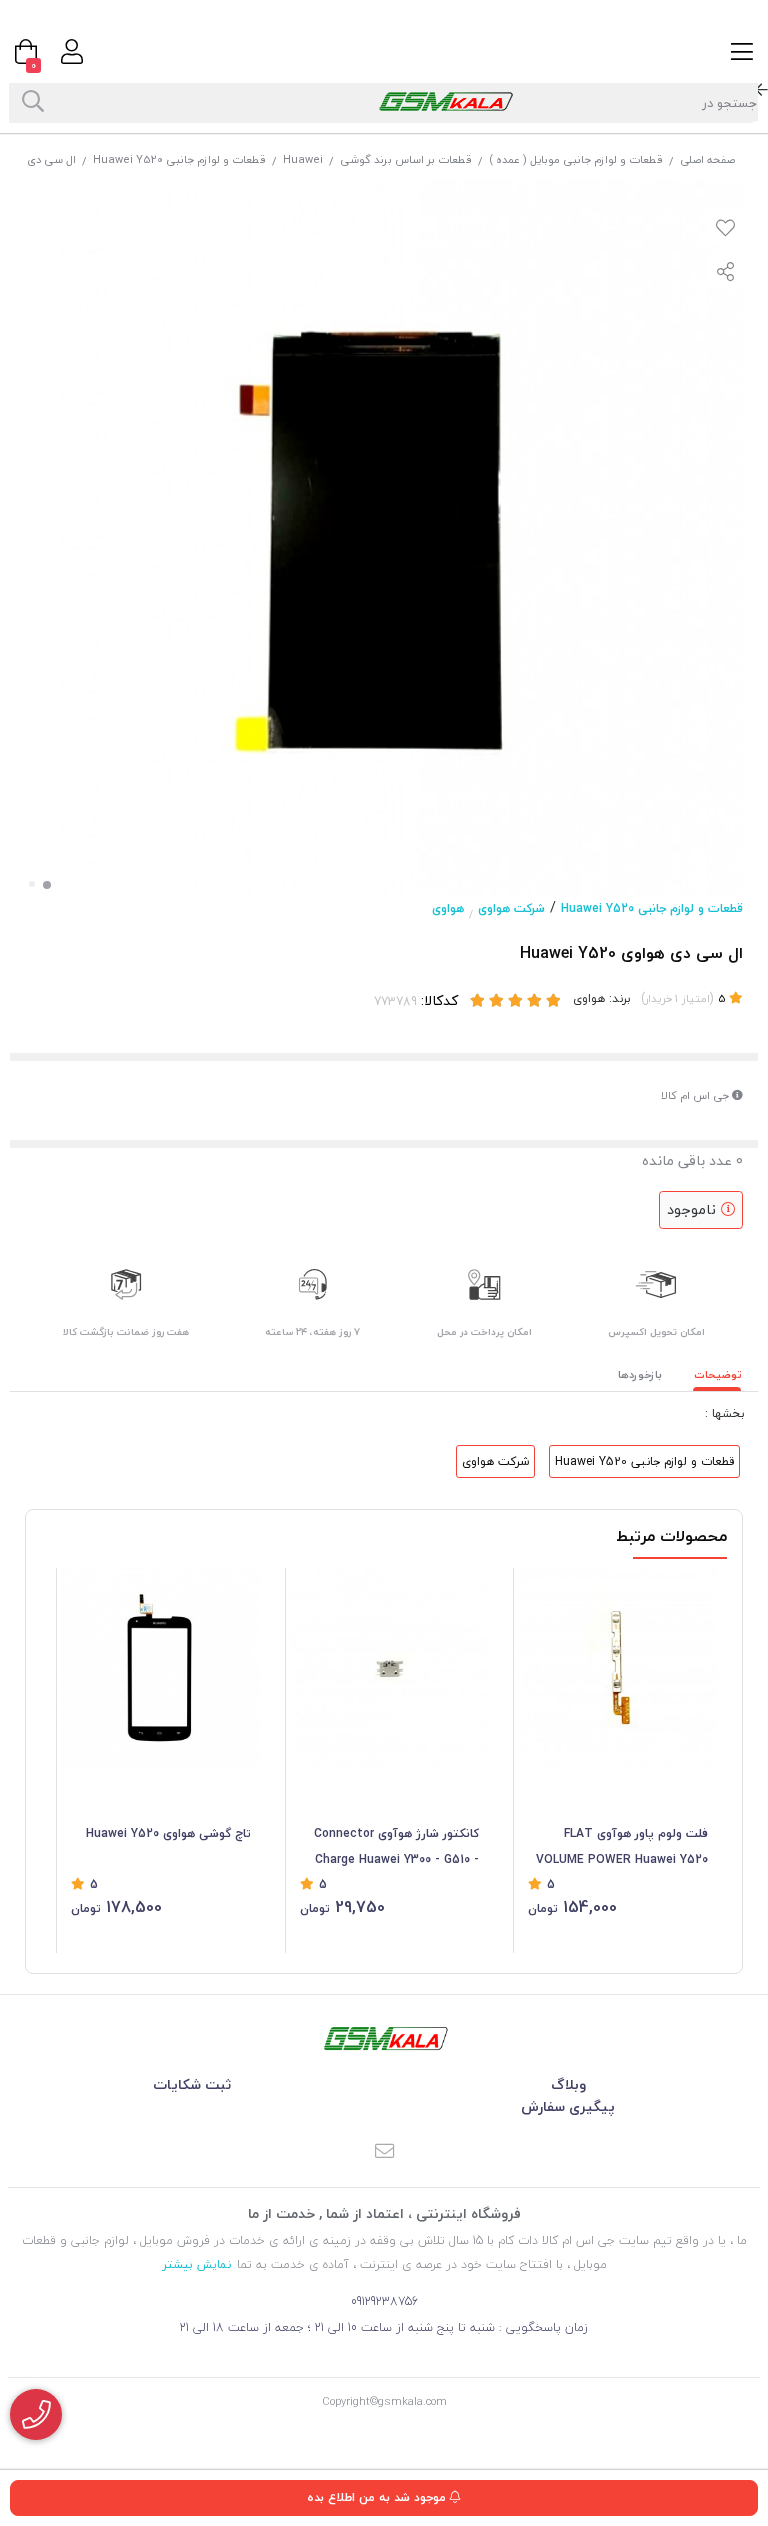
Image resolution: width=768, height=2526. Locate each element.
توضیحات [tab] (718, 1374)
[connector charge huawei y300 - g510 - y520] (390, 1668)
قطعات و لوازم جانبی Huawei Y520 (179, 159)
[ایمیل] (384, 2152)
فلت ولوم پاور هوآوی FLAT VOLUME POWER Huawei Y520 (622, 1846)
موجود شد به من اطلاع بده (378, 2497)
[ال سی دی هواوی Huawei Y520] (384, 2038)
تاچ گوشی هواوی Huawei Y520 (168, 1833)
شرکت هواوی (511, 908)
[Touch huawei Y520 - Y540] (161, 1668)
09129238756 (384, 2301)
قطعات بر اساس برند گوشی (406, 159)
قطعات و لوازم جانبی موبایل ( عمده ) (576, 159)
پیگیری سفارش (568, 2106)
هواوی (448, 908)
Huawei (303, 159)
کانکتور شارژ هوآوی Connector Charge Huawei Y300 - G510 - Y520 (396, 1848)
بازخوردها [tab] (640, 1374)
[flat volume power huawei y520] (618, 1668)
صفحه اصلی (707, 159)
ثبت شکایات (192, 2084)
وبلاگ (568, 2084)
